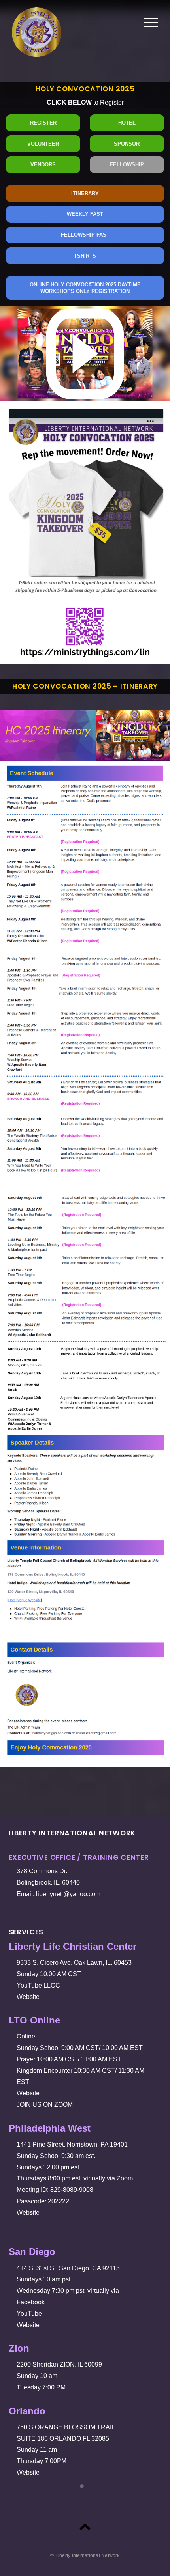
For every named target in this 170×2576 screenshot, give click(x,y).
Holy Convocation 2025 (85, 89)
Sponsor (127, 144)
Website (30, 1997)
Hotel (127, 123)
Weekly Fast (85, 214)
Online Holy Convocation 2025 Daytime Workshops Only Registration (85, 288)
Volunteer (43, 144)
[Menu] (151, 23)
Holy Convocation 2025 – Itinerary (85, 686)
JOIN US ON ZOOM (46, 2105)
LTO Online (37, 2020)
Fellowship (127, 165)
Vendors (43, 165)
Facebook (32, 2302)
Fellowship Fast (85, 235)
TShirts (85, 256)
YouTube (31, 2314)
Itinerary (85, 193)
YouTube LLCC (40, 1985)
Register (43, 123)
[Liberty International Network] (37, 51)
